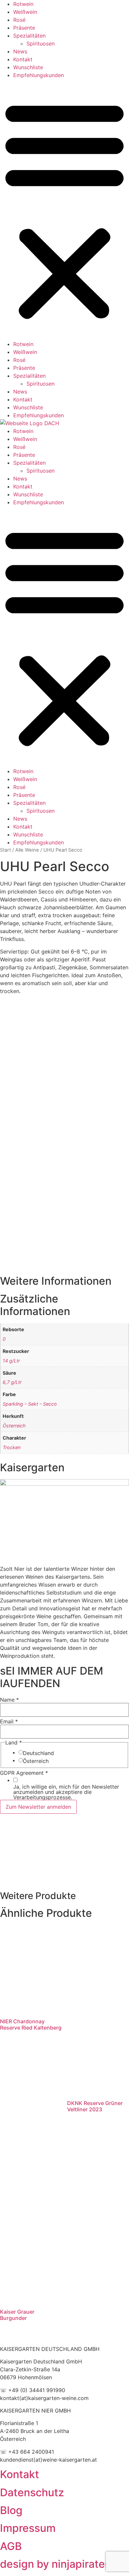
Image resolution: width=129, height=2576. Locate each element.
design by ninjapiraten (56, 2564)
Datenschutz (32, 2492)
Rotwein (23, 4)
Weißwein (25, 12)
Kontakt (23, 59)
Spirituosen (41, 44)
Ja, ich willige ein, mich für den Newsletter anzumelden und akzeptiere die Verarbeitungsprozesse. (66, 1792)
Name (9, 1700)
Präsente (24, 28)
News (20, 51)
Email (9, 1721)
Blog (11, 2510)
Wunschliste (28, 67)
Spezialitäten (29, 36)
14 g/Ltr (11, 1361)
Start (5, 850)
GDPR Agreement (24, 1773)
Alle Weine (27, 850)
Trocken (12, 1447)
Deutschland (38, 1753)
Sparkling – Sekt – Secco (30, 1404)
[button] (64, 210)
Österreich (14, 1426)
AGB (11, 2546)
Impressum (28, 2528)
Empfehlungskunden (39, 75)
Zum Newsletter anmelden (38, 1807)
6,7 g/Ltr (12, 1382)
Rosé (19, 20)
